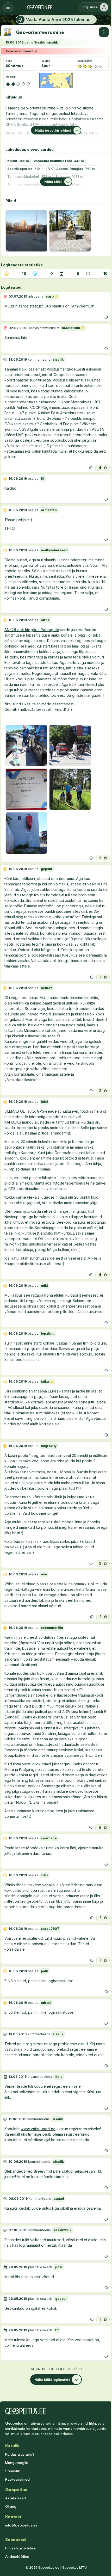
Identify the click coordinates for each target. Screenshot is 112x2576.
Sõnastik (13, 2471)
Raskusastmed (17, 2479)
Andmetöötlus (17, 2556)
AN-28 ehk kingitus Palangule (32, 630)
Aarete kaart (16, 2498)
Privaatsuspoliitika (20, 2548)
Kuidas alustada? (20, 2454)
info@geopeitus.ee (21, 2525)
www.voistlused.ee (38, 2129)
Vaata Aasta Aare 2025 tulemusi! (59, 20)
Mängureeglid (17, 2463)
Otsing (11, 2506)
